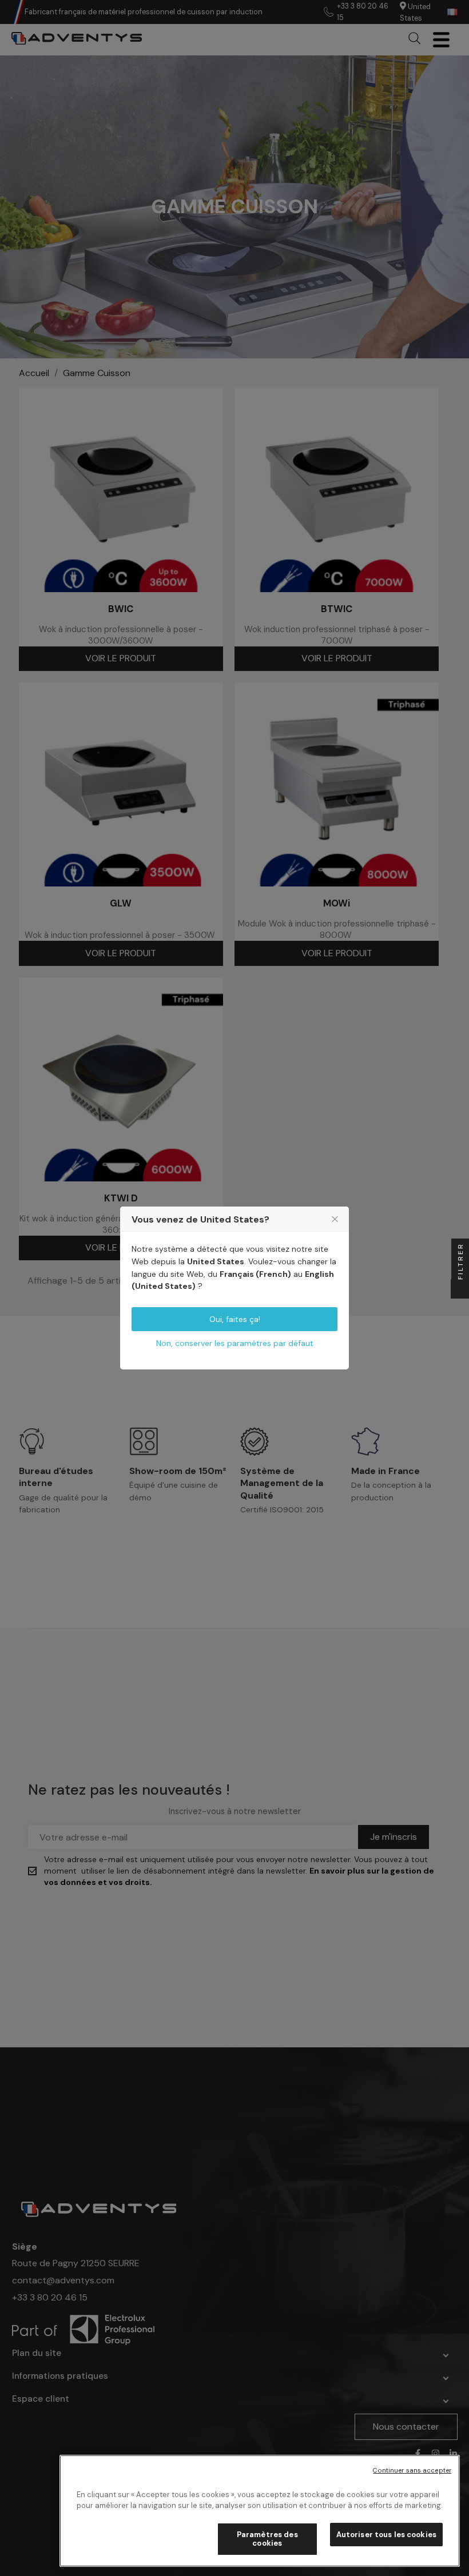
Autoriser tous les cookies (386, 2535)
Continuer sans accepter (412, 2470)
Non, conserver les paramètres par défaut (235, 1343)
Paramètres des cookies (267, 2539)
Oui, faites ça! (235, 1319)
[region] (260, 2511)
